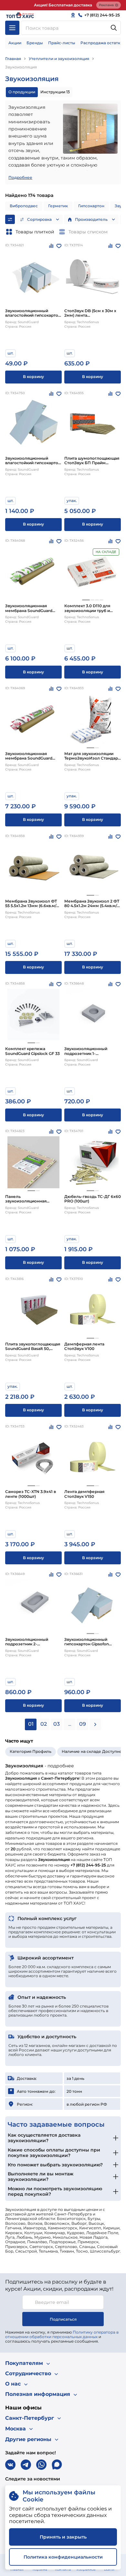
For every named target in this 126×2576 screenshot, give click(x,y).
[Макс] (57, 2465)
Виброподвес (24, 206)
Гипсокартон (91, 206)
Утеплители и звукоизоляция (59, 59)
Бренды (35, 43)
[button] (86, 600)
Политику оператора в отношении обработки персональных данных (62, 2334)
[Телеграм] (26, 2465)
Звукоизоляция (21, 67)
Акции (15, 43)
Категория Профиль (31, 1751)
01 (31, 1724)
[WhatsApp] (41, 2465)
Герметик (58, 206)
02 (44, 1724)
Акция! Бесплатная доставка (63, 5)
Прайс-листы (62, 43)
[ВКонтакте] (10, 2465)
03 (57, 1724)
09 (83, 1724)
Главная (13, 59)
